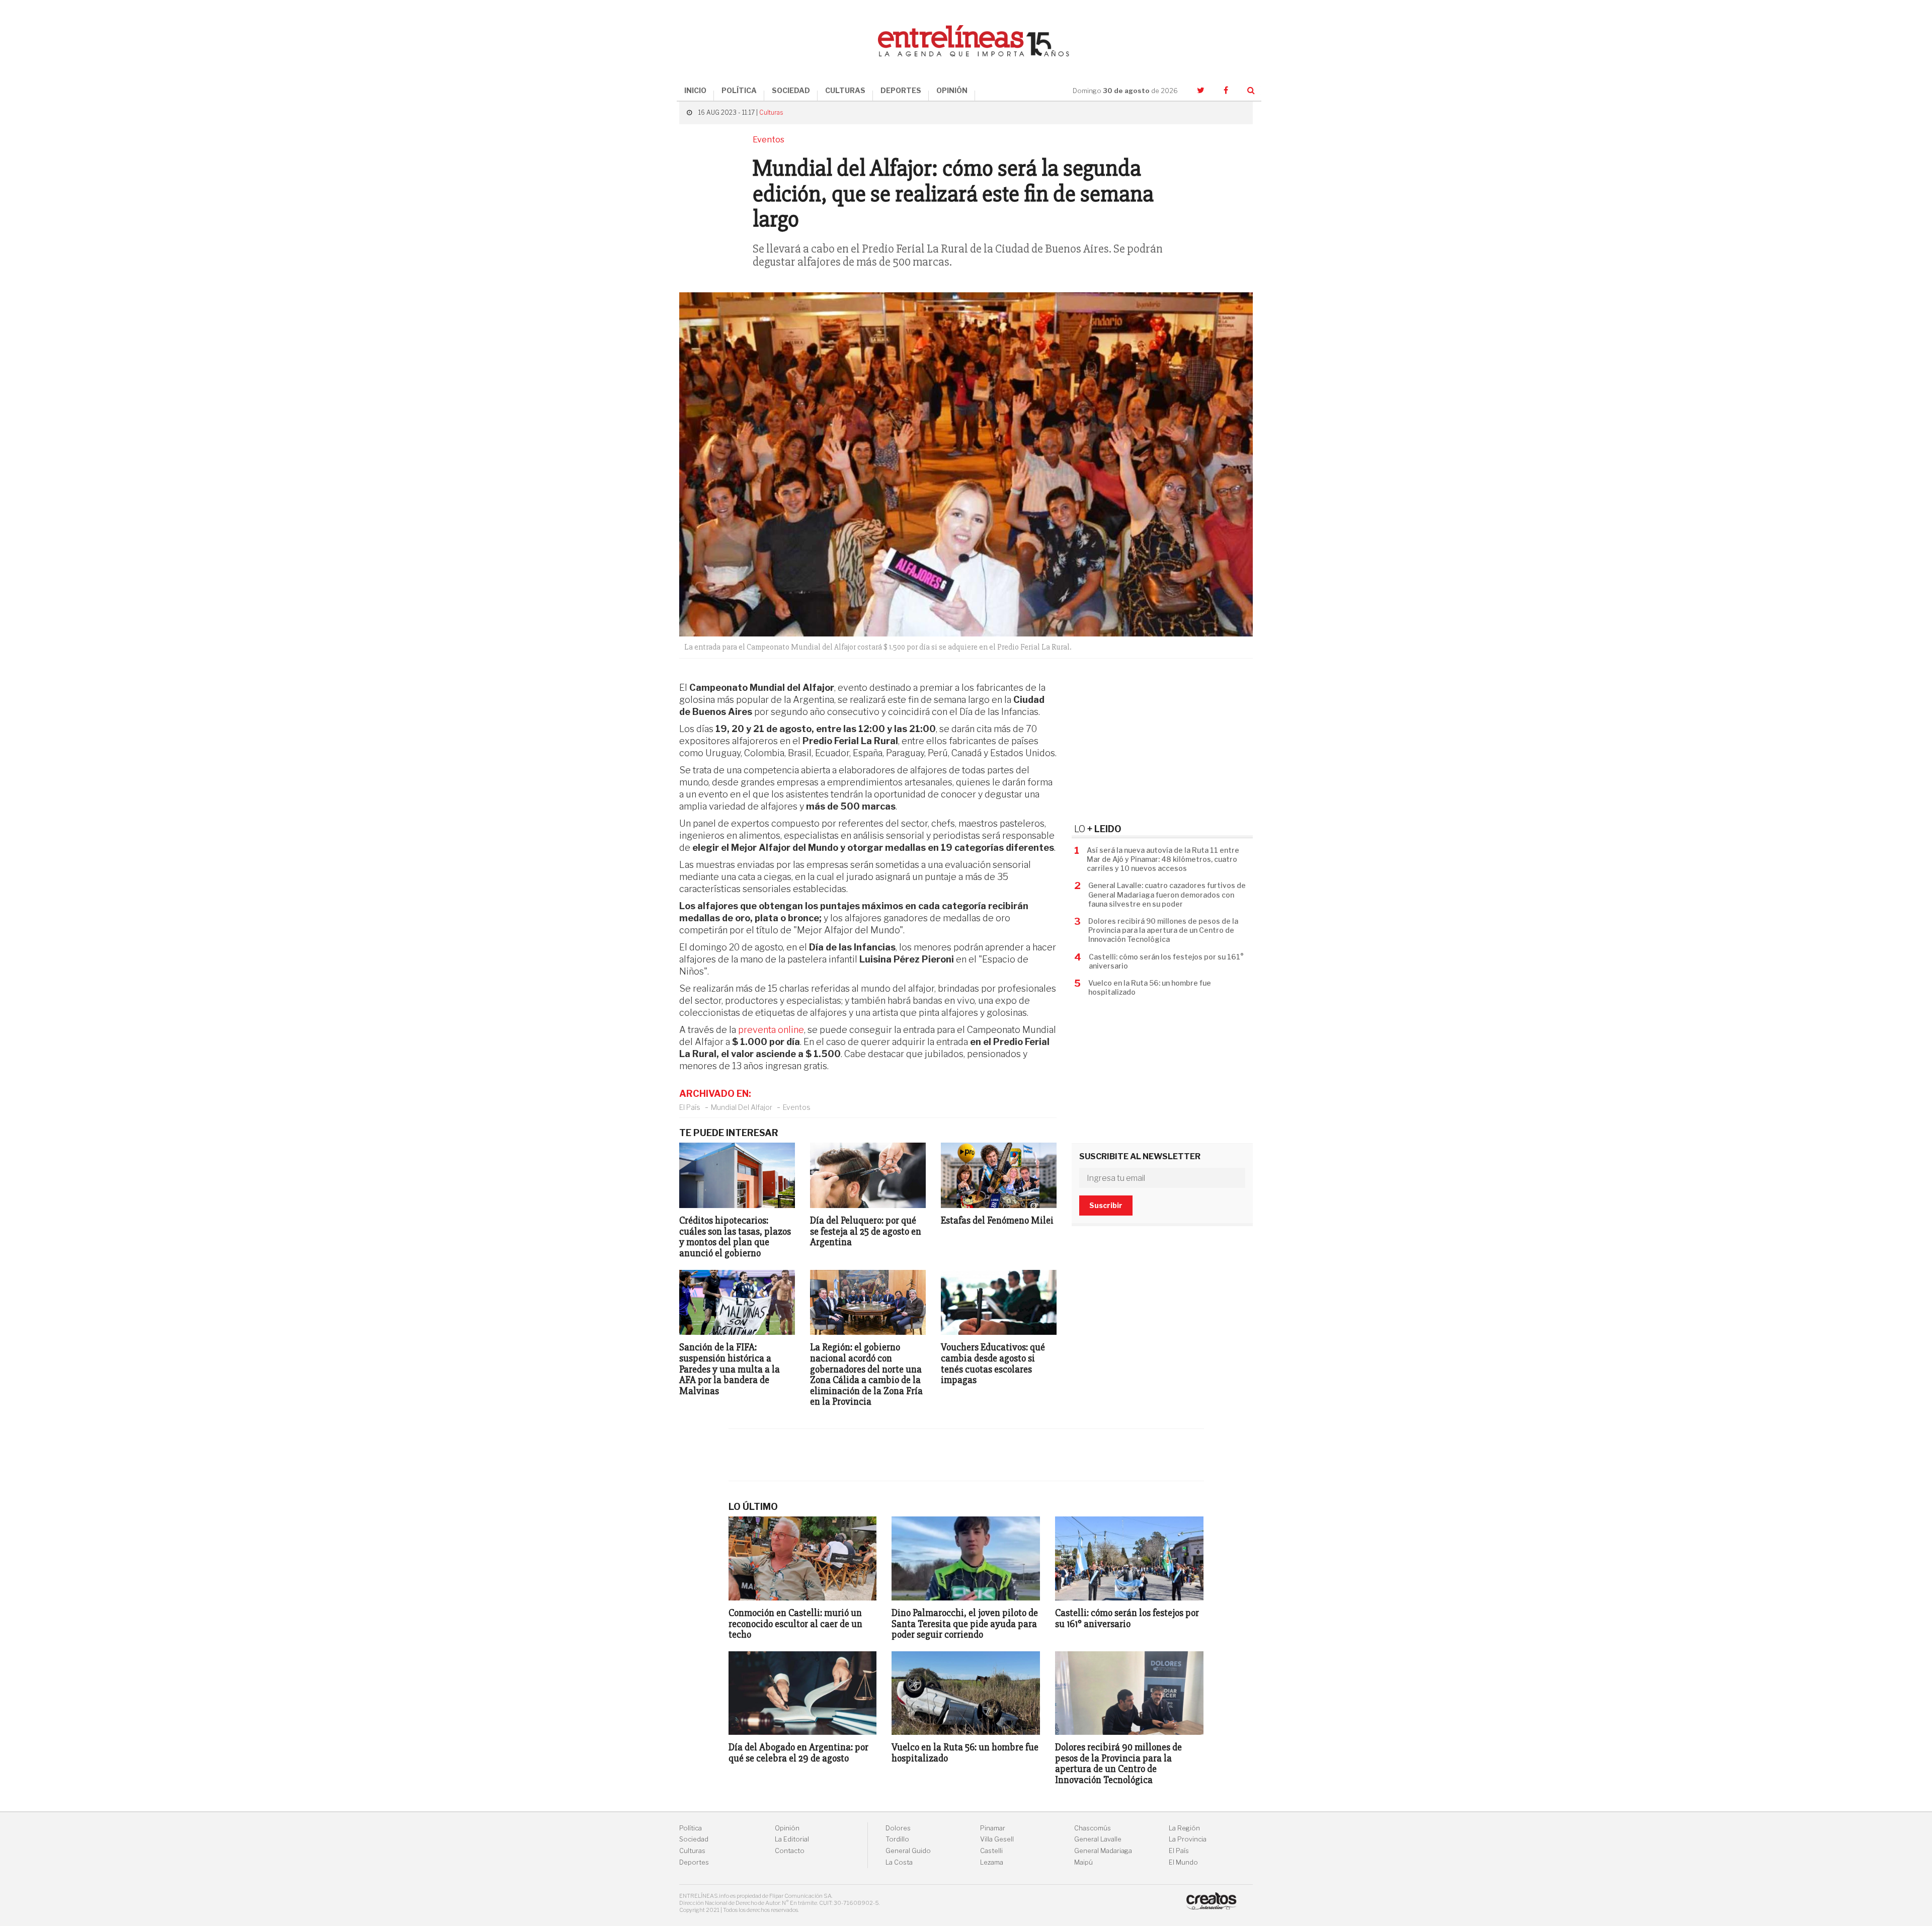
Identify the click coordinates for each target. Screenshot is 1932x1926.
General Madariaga (1103, 1851)
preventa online (771, 1030)
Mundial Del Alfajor (742, 1107)
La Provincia (1188, 1839)
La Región (1184, 1828)
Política (691, 1828)
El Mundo (1183, 1862)
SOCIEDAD (791, 90)
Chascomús (1093, 1828)
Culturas (771, 112)
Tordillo (897, 1839)
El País (690, 1107)
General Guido (908, 1851)
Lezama (992, 1862)
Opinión (787, 1828)
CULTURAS (845, 90)
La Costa (899, 1862)
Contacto (790, 1851)
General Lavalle (1098, 1839)
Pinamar (993, 1828)
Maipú (1083, 1862)
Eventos (797, 1107)
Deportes (694, 1862)
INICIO (695, 90)
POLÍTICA (739, 90)
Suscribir (1106, 1205)
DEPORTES (901, 90)
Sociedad (694, 1839)
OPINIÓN (952, 90)
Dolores (898, 1828)
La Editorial (792, 1839)
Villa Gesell (997, 1839)
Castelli (991, 1851)
